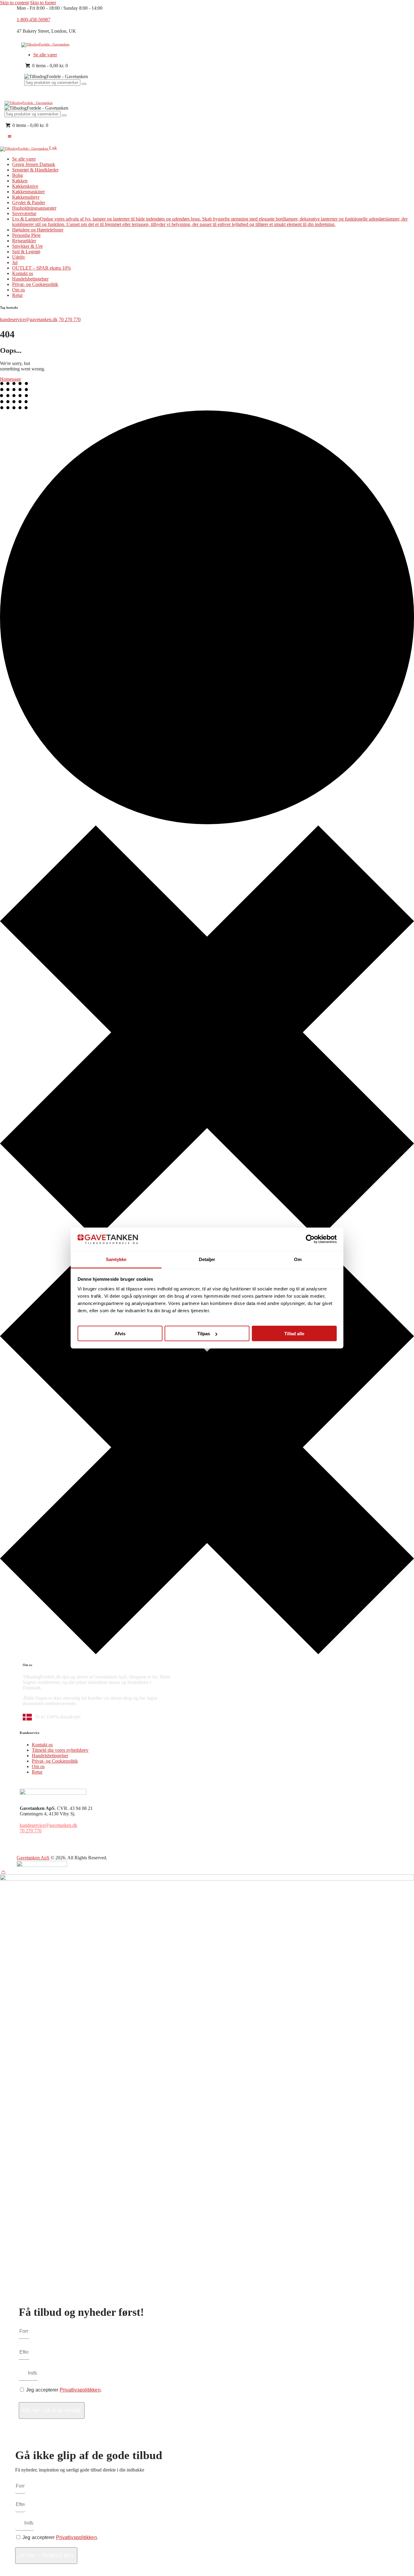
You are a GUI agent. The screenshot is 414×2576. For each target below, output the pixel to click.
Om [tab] (298, 1259)
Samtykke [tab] (116, 1259)
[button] (9, 136)
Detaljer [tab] (207, 1259)
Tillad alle (294, 1334)
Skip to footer (43, 3)
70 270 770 (70, 319)
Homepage (10, 379)
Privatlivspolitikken (80, 2390)
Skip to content (14, 3)
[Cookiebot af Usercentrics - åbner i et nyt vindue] (310, 1239)
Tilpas (204, 1334)
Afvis (120, 1334)
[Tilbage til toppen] (3, 1872)
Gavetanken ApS (33, 1858)
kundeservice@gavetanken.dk (29, 319)
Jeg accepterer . (64, 2390)
